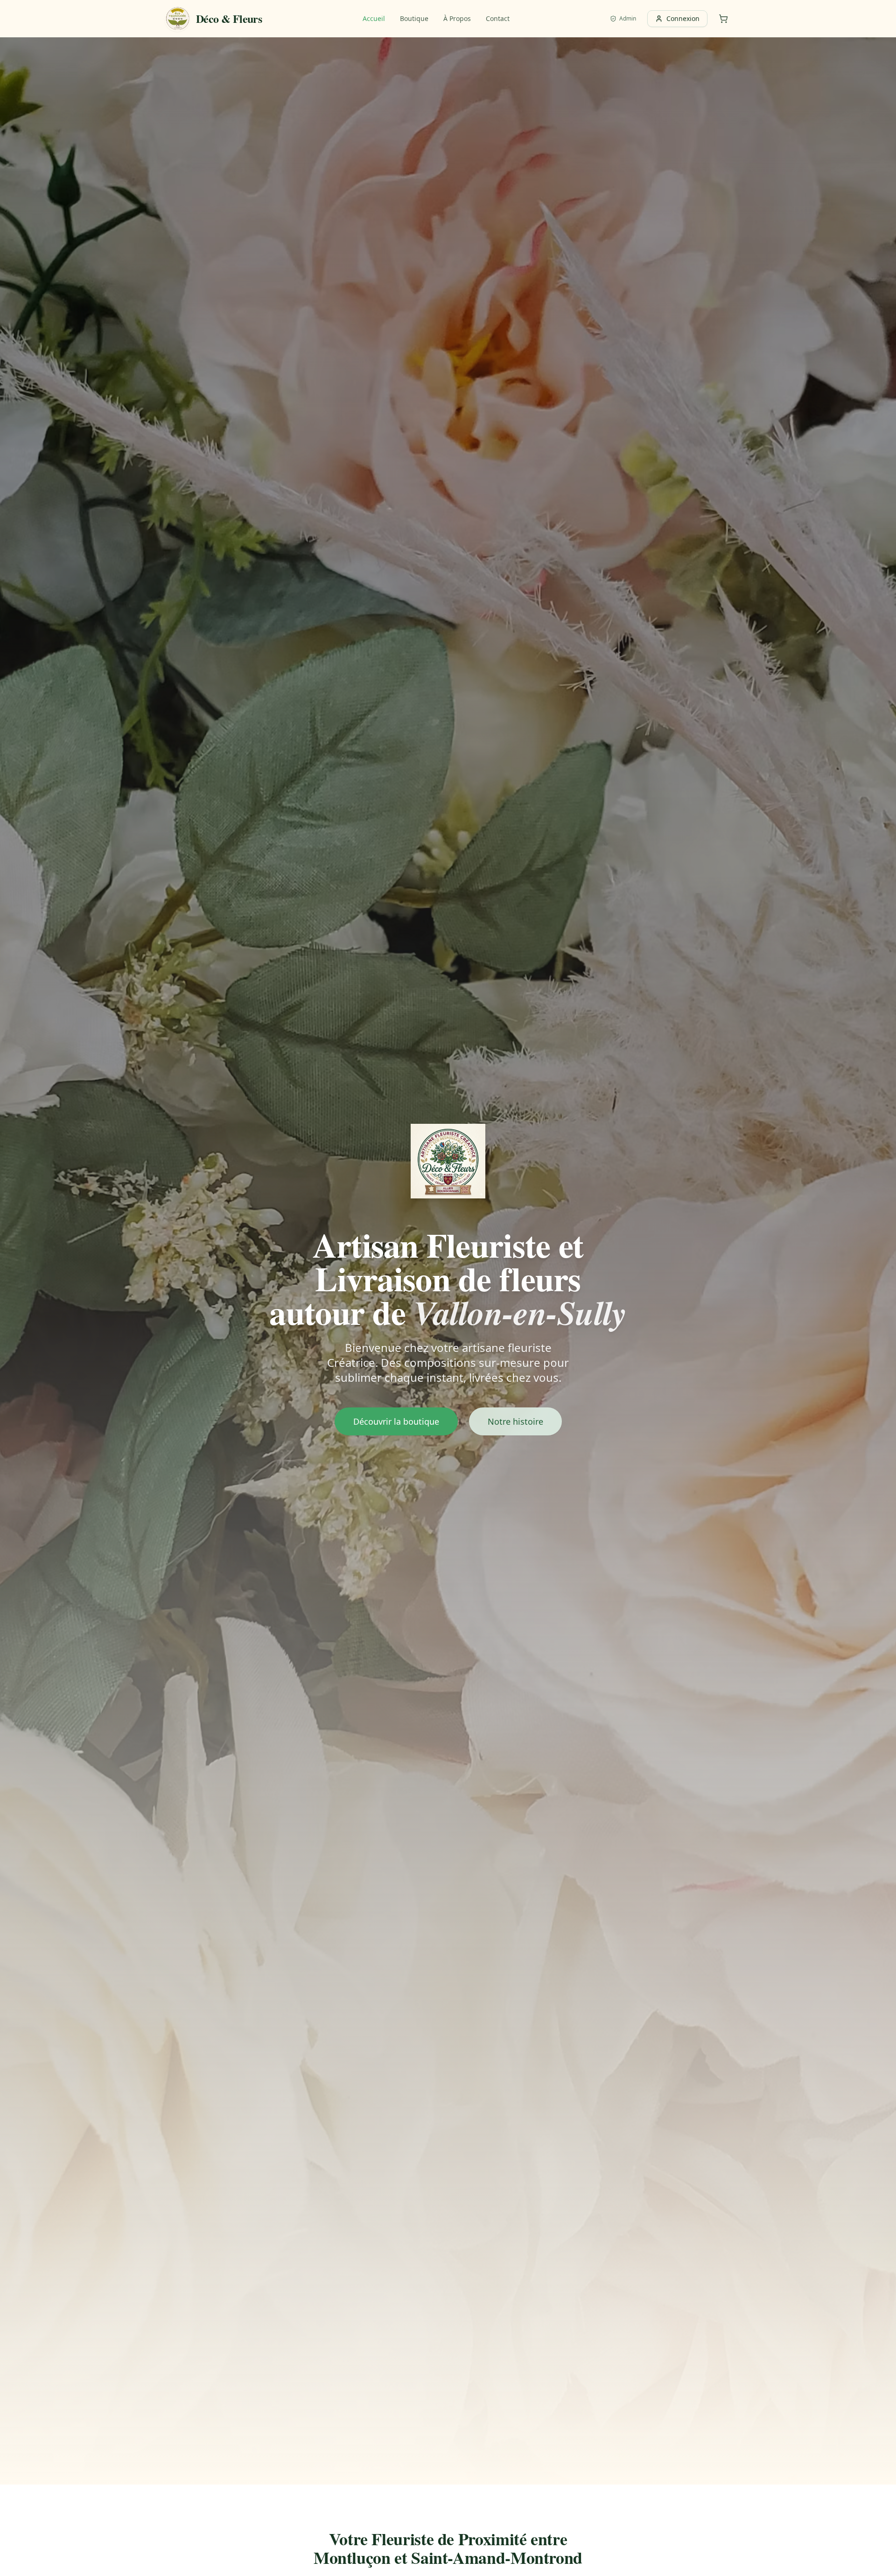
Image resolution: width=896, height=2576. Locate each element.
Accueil (374, 18)
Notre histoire (515, 1421)
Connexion (683, 18)
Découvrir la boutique (396, 1421)
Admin (628, 19)
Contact (498, 18)
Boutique (414, 18)
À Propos (457, 18)
